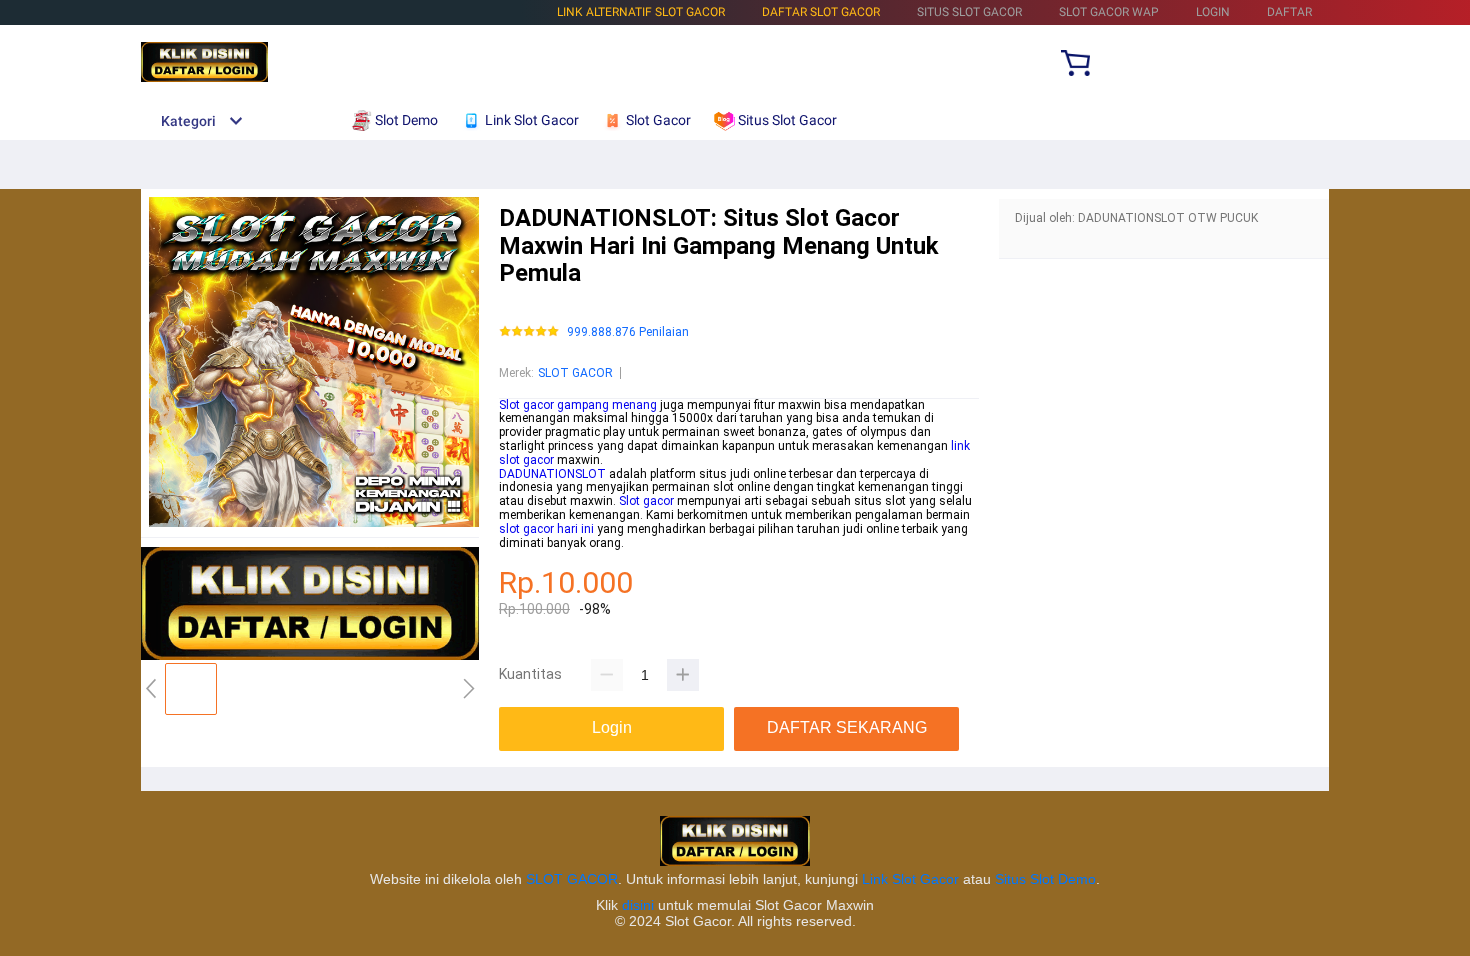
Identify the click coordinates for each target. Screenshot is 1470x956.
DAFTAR (1289, 12)
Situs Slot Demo (1045, 879)
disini (638, 905)
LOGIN (1213, 12)
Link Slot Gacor (910, 879)
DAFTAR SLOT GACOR (821, 12)
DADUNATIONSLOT (552, 474)
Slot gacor (646, 501)
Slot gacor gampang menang (578, 405)
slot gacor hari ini (546, 529)
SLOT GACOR (575, 373)
